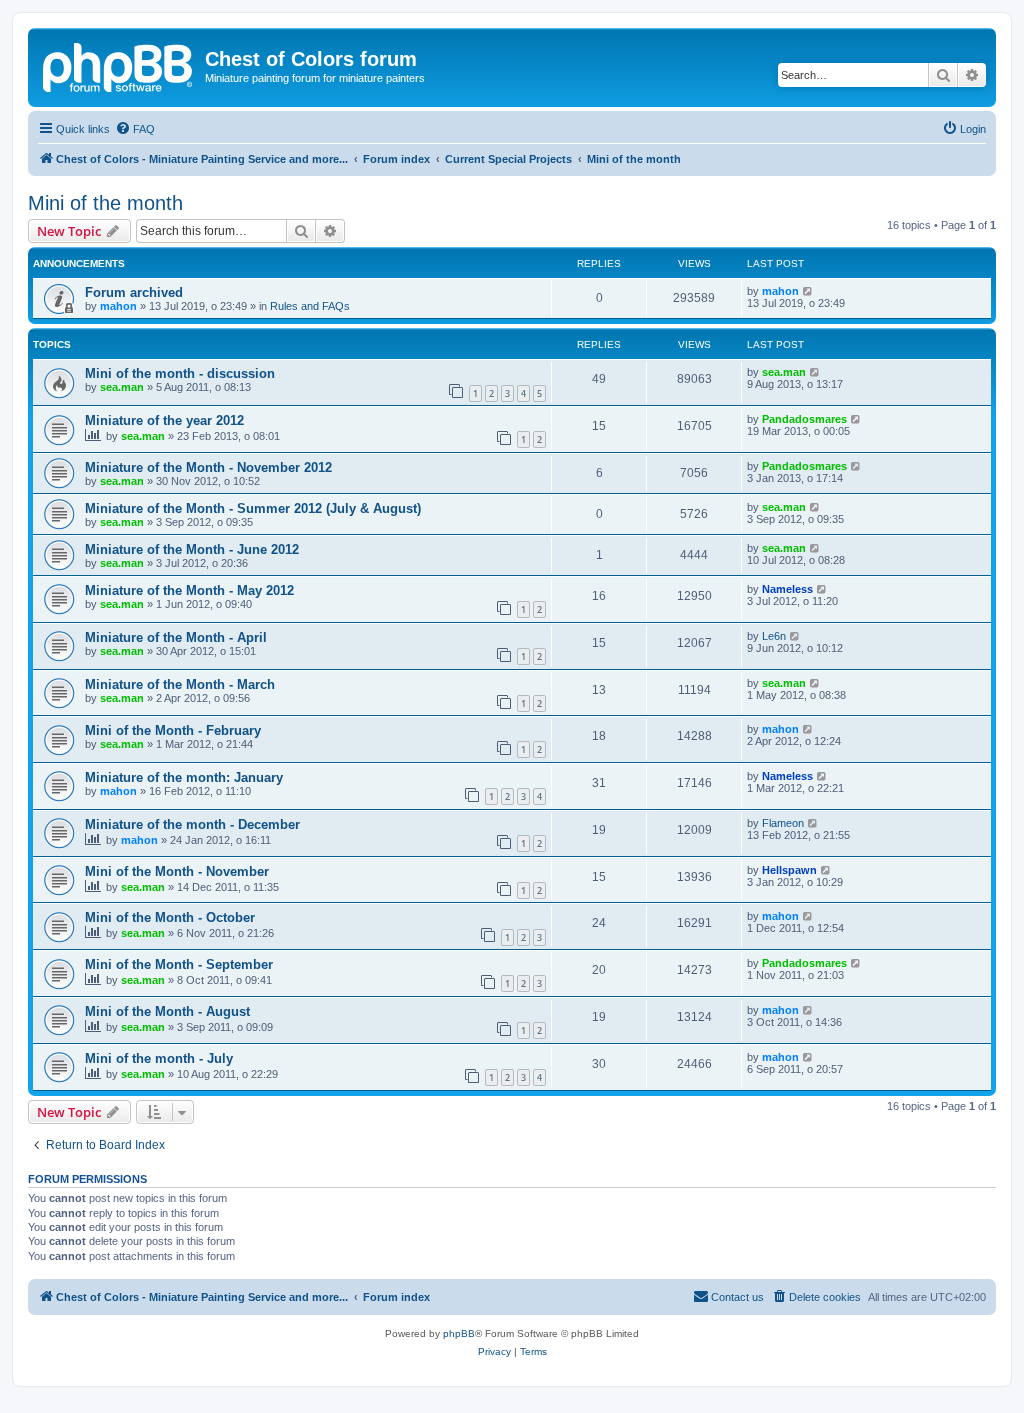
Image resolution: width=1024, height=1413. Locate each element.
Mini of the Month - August (167, 1011)
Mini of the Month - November (177, 871)
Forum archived (134, 292)
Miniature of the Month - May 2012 (189, 590)
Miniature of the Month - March (180, 684)
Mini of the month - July (159, 1058)
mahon (118, 306)
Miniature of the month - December (192, 824)
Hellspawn (789, 870)
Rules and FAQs (310, 306)
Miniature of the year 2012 (164, 420)
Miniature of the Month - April (176, 637)
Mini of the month (105, 203)
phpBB (459, 1333)
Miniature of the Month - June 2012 (192, 549)
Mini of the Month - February (173, 730)
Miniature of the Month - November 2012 (208, 467)
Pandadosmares (804, 419)
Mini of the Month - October (170, 917)
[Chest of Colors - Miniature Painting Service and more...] (119, 65)
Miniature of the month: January (184, 777)
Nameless (787, 589)
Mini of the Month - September (179, 964)
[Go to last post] (808, 291)
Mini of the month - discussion (180, 373)
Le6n (774, 636)
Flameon (783, 823)
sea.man (122, 387)
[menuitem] (135, 129)
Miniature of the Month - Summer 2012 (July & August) (253, 508)
